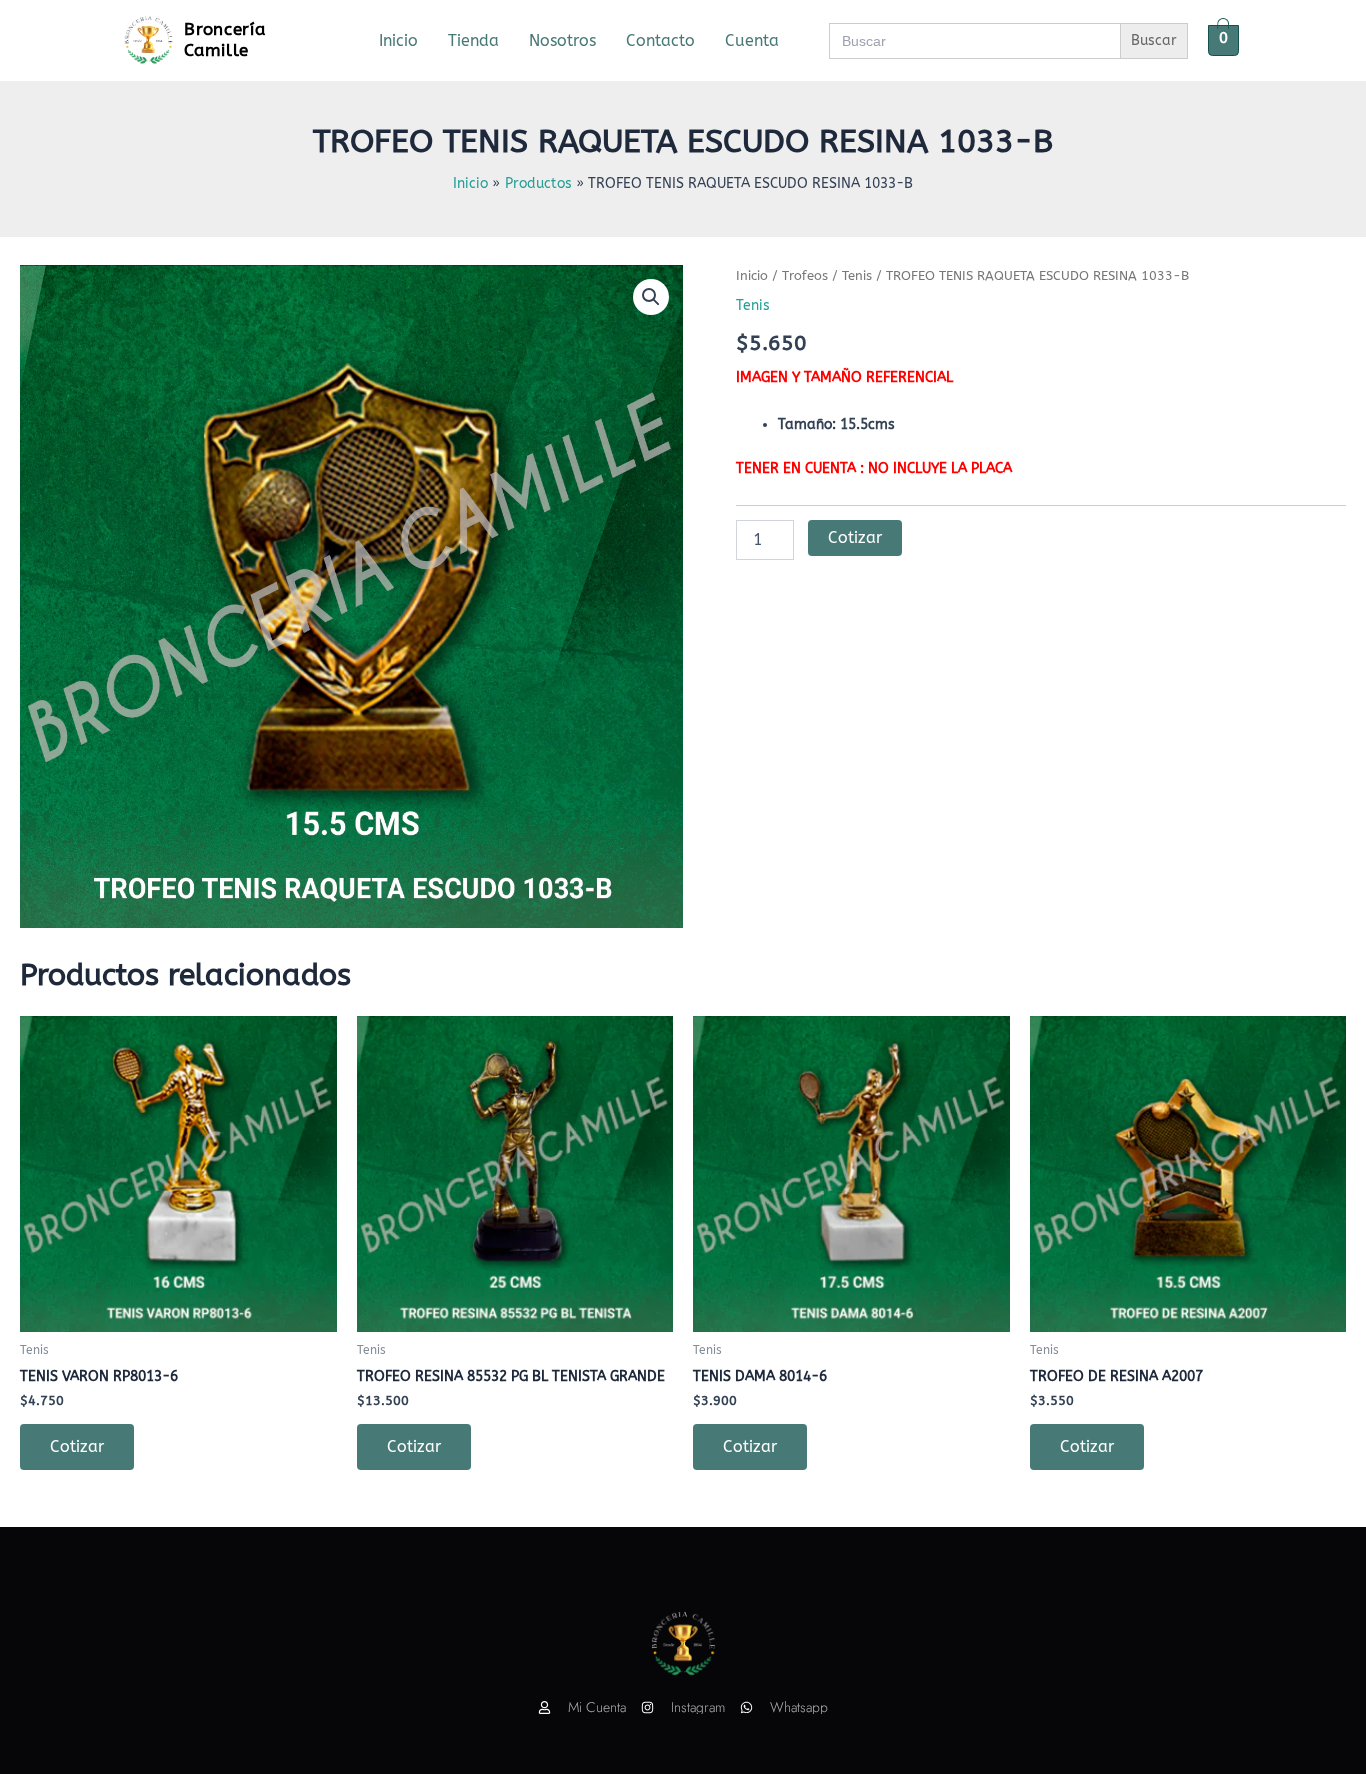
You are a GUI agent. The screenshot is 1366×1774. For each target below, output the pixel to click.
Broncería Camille (224, 39)
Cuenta (752, 40)
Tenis (857, 275)
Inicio (398, 40)
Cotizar (855, 537)
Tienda (473, 40)
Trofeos (805, 275)
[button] (651, 297)
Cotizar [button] (77, 1446)
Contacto (660, 40)
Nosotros (562, 40)
